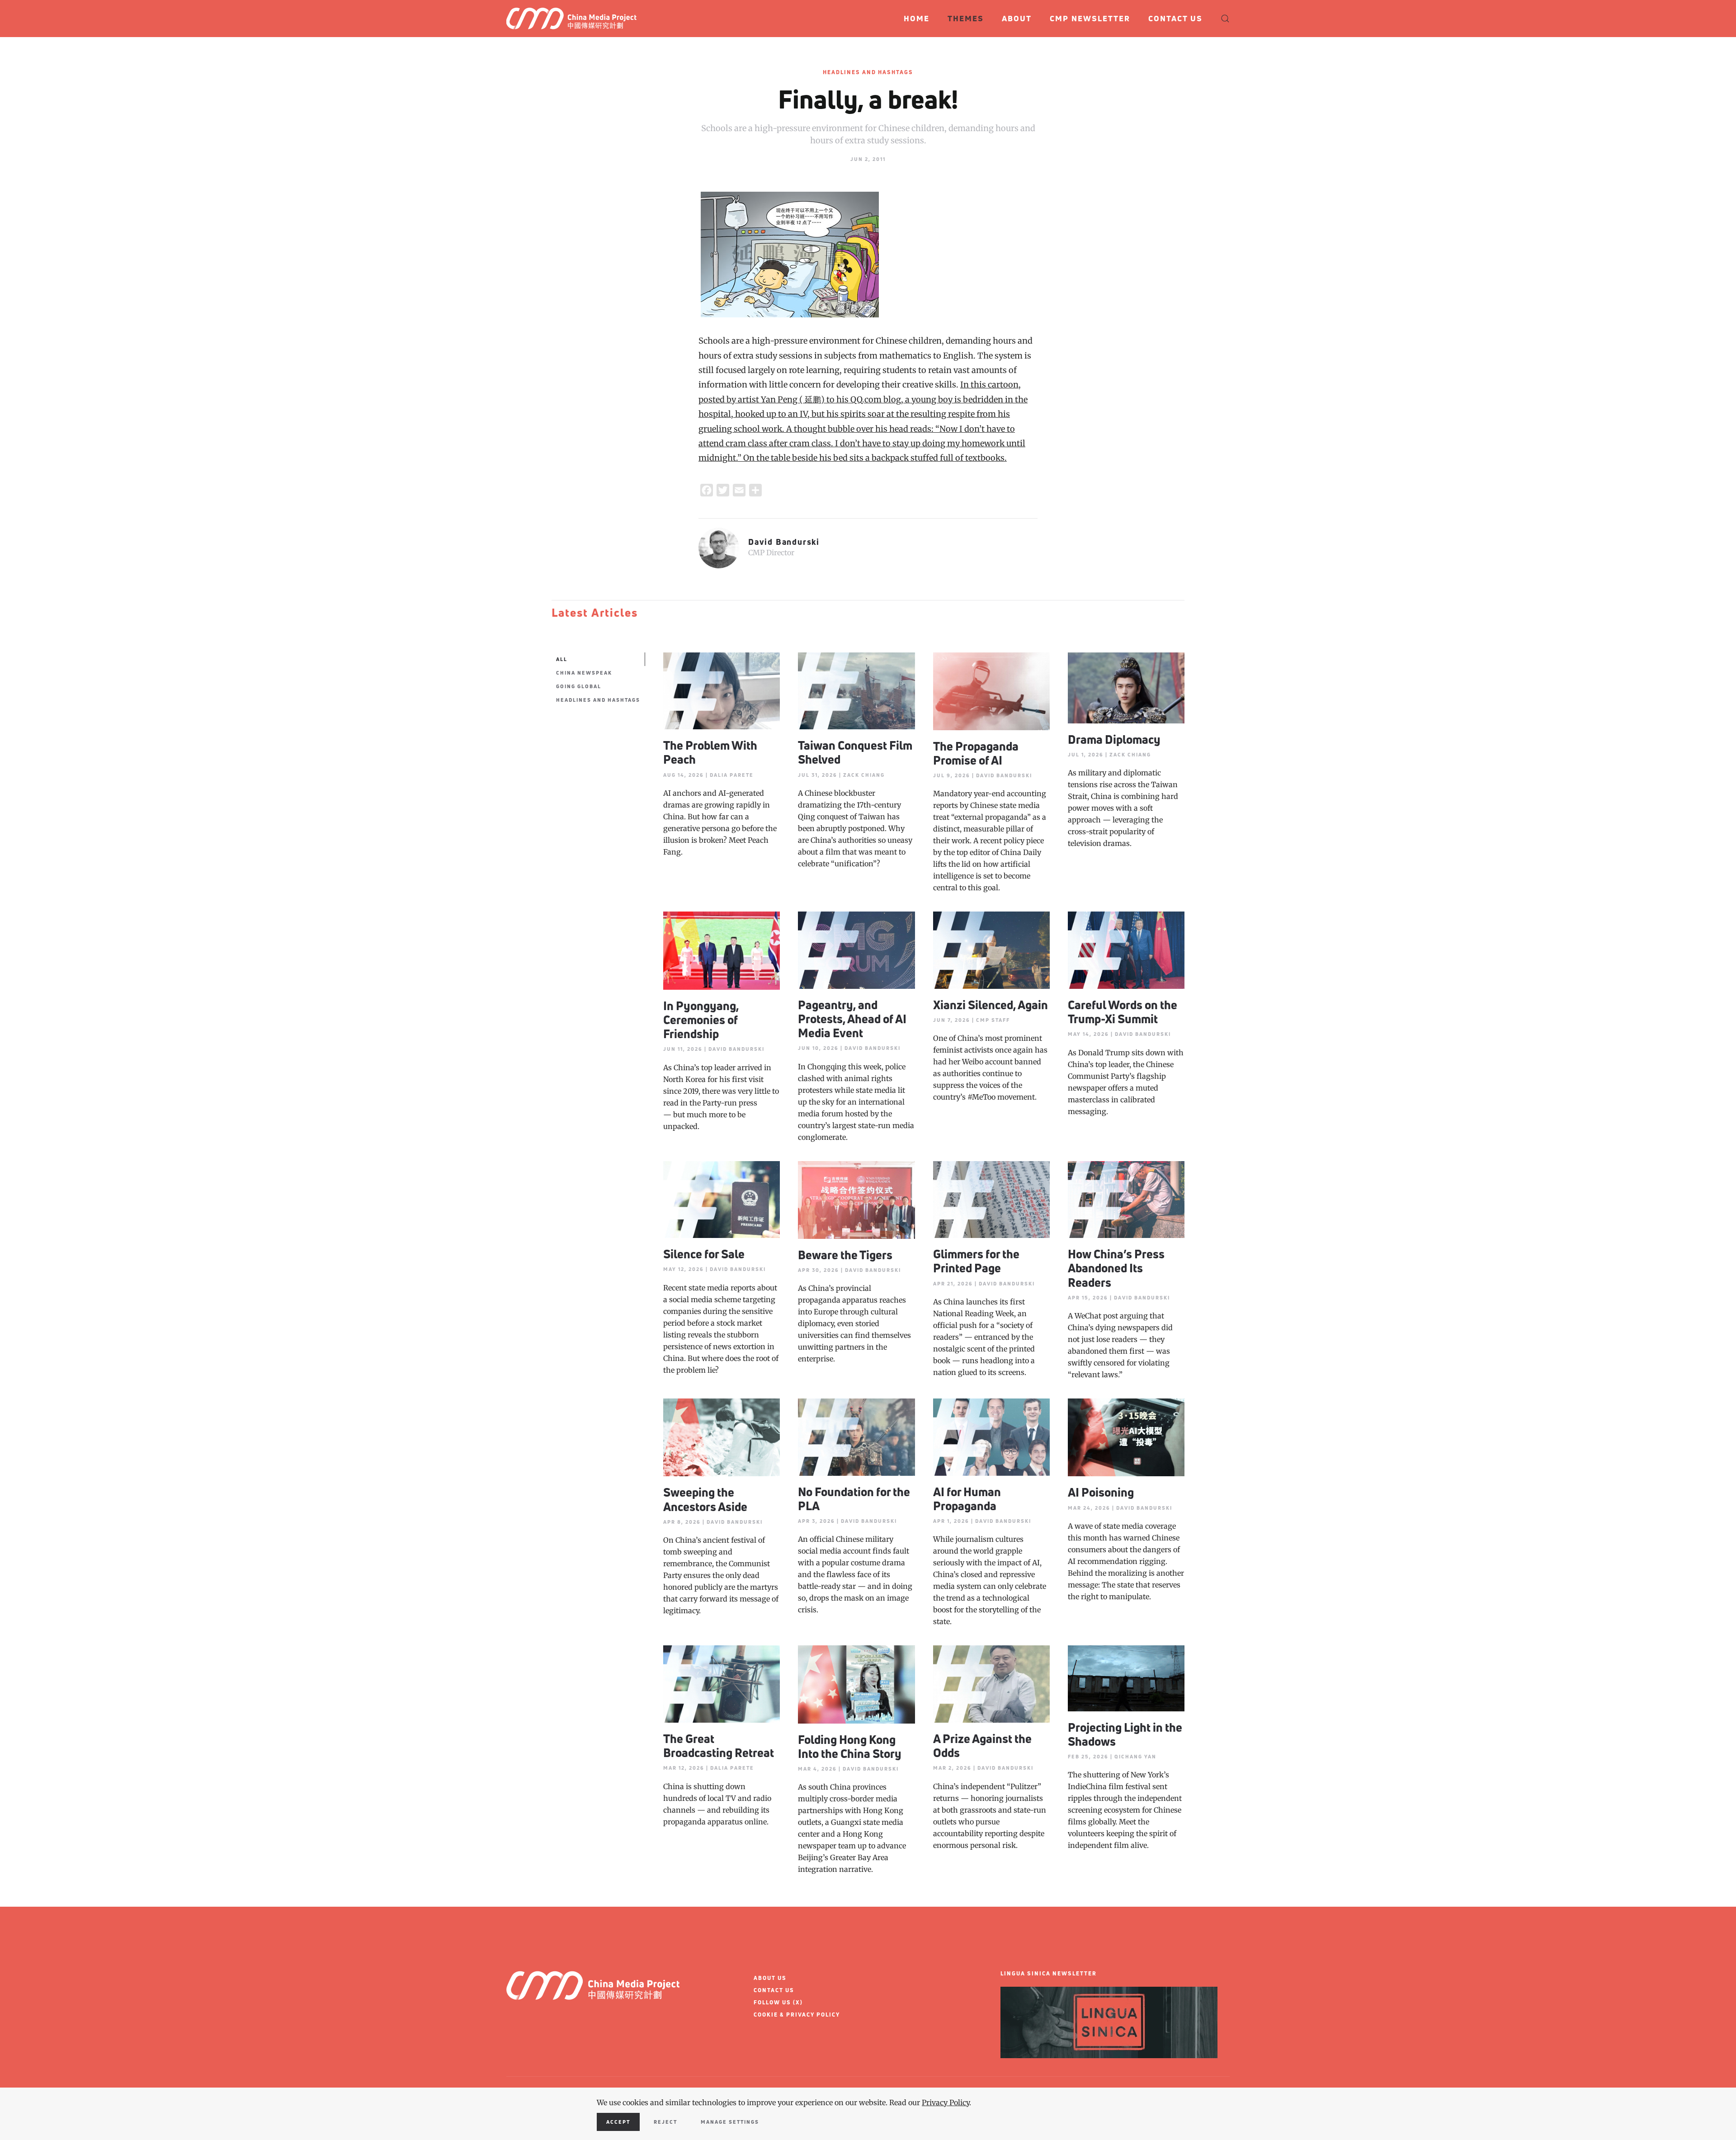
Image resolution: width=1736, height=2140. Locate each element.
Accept (618, 2122)
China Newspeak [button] (584, 673)
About (1017, 18)
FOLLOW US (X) (778, 2002)
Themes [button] (966, 18)
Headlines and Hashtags (868, 72)
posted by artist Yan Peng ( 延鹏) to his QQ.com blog (800, 399)
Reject (665, 2122)
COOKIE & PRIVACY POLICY (797, 2015)
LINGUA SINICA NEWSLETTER (1049, 1973)
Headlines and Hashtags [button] (598, 700)
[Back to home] (575, 19)
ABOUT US (770, 1978)
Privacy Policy (946, 2102)
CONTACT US (774, 1990)
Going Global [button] (579, 686)
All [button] (562, 659)
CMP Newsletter (1090, 18)
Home (917, 18)
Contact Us (1175, 18)
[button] (1225, 19)
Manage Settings (730, 2122)
